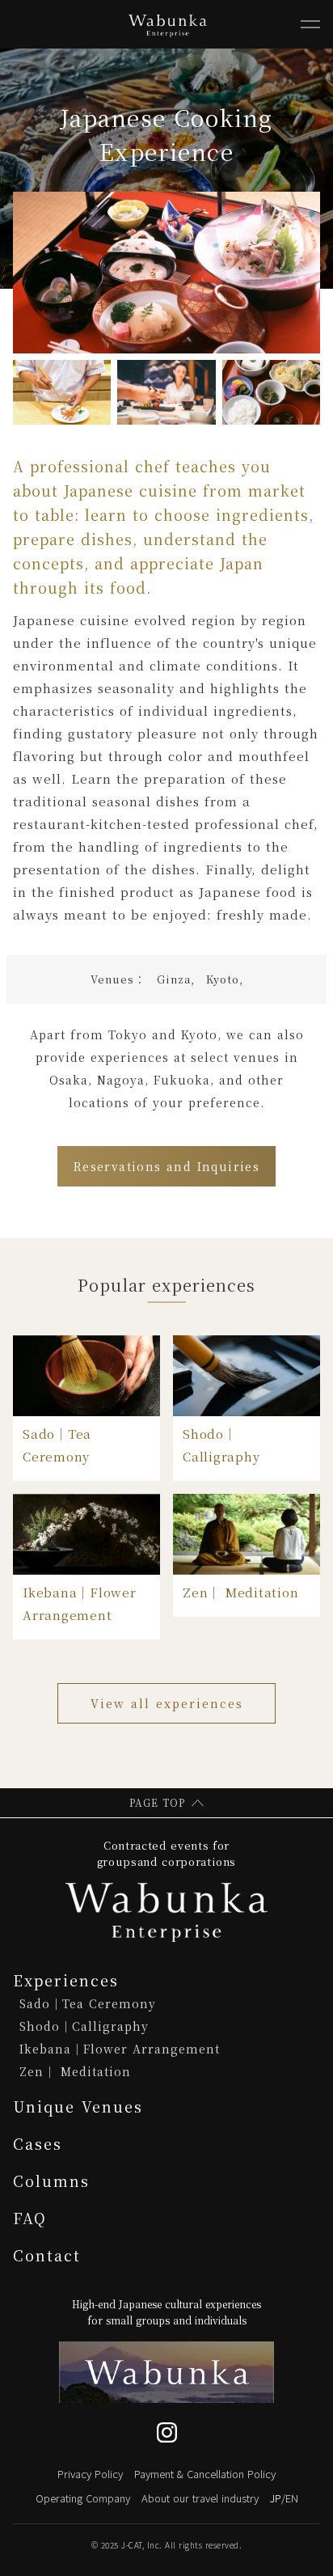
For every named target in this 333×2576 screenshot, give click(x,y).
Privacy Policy (90, 2474)
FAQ (30, 2218)
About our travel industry (200, 2498)
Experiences (66, 1980)
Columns (51, 2181)
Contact (47, 2255)
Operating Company (83, 2498)
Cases (38, 2143)
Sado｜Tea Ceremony (88, 2003)
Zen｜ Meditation (75, 2071)
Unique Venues (78, 2106)
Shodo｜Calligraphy (84, 2026)
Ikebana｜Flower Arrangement (120, 2049)
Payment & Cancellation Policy (205, 2474)
